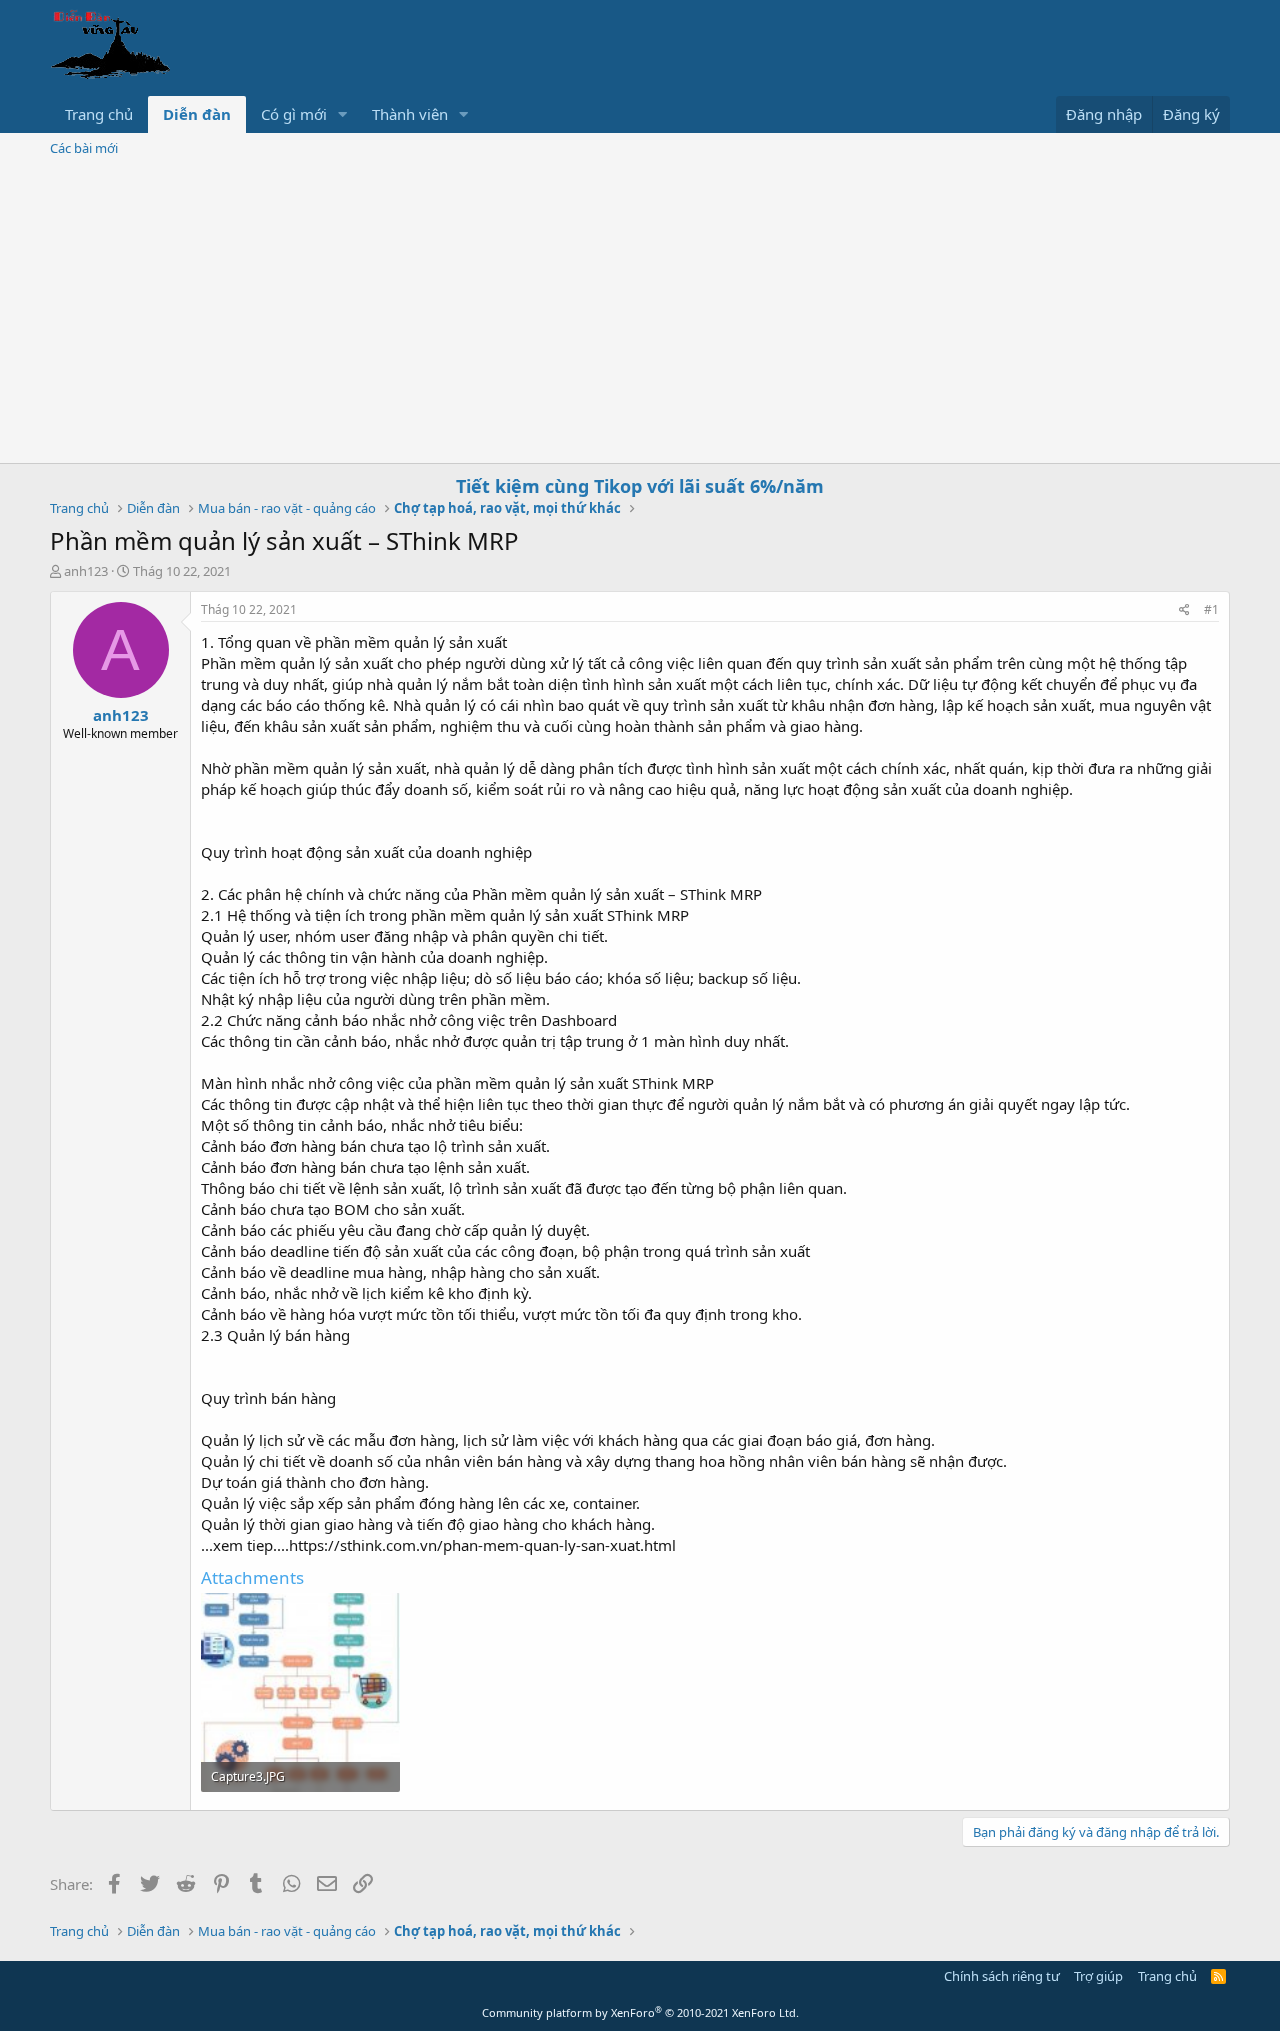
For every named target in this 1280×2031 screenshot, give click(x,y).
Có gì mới (294, 114)
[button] (343, 114)
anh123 (86, 571)
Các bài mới (84, 148)
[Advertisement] (640, 313)
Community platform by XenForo (640, 2012)
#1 (1211, 609)
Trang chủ (99, 114)
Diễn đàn (197, 114)
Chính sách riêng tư (1002, 1976)
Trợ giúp (1098, 1976)
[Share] (1184, 610)
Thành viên (410, 114)
